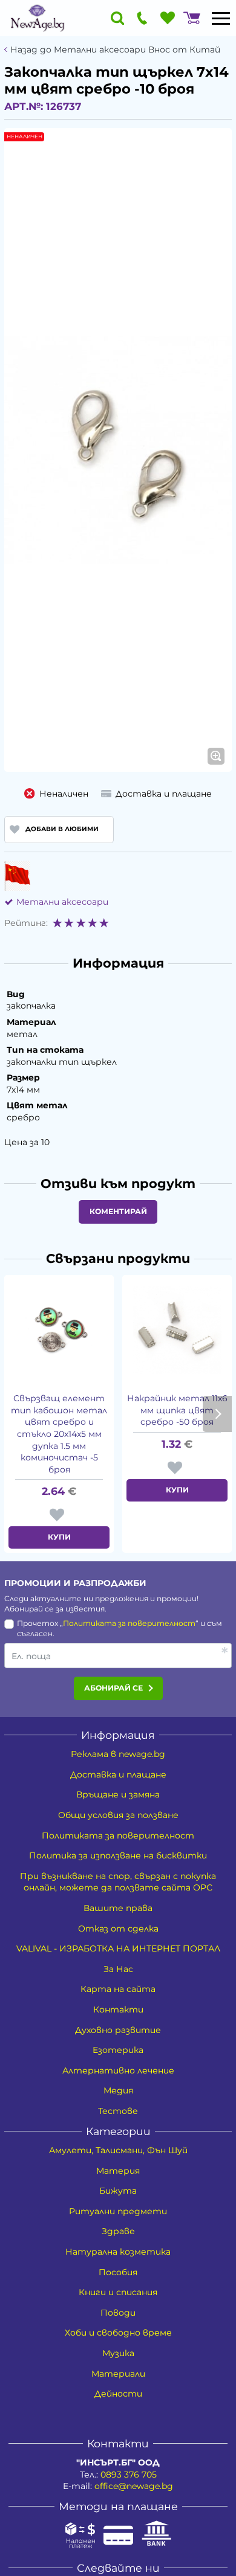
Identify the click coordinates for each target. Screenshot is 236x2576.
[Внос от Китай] (17, 876)
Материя (118, 2171)
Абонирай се (113, 1688)
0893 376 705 (129, 2475)
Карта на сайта (118, 1989)
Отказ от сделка (118, 1929)
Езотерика (118, 2050)
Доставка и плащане (118, 1775)
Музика (118, 2353)
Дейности (118, 2394)
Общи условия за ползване (118, 1815)
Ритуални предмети (118, 2211)
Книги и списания (118, 2292)
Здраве (118, 2231)
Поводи (118, 2313)
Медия (118, 2090)
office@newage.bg (134, 2486)
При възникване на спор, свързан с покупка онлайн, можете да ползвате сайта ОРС (118, 1882)
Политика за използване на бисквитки (118, 1855)
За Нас (118, 1969)
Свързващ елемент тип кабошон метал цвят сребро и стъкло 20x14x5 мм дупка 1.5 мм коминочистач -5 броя (59, 1434)
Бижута (118, 2191)
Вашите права (118, 1908)
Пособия (118, 2272)
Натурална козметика (118, 2252)
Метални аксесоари (62, 902)
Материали (118, 2374)
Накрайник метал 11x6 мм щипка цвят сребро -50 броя (177, 1410)
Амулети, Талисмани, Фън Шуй (118, 2150)
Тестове (118, 2111)
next (217, 1414)
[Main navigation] (221, 18)
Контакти (118, 2009)
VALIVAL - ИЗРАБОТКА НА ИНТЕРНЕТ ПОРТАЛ (118, 1948)
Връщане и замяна (118, 1794)
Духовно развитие (118, 2030)
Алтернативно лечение (118, 2070)
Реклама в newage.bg (118, 1754)
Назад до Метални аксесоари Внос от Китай (115, 50)
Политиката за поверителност (129, 1623)
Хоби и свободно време (118, 2333)
